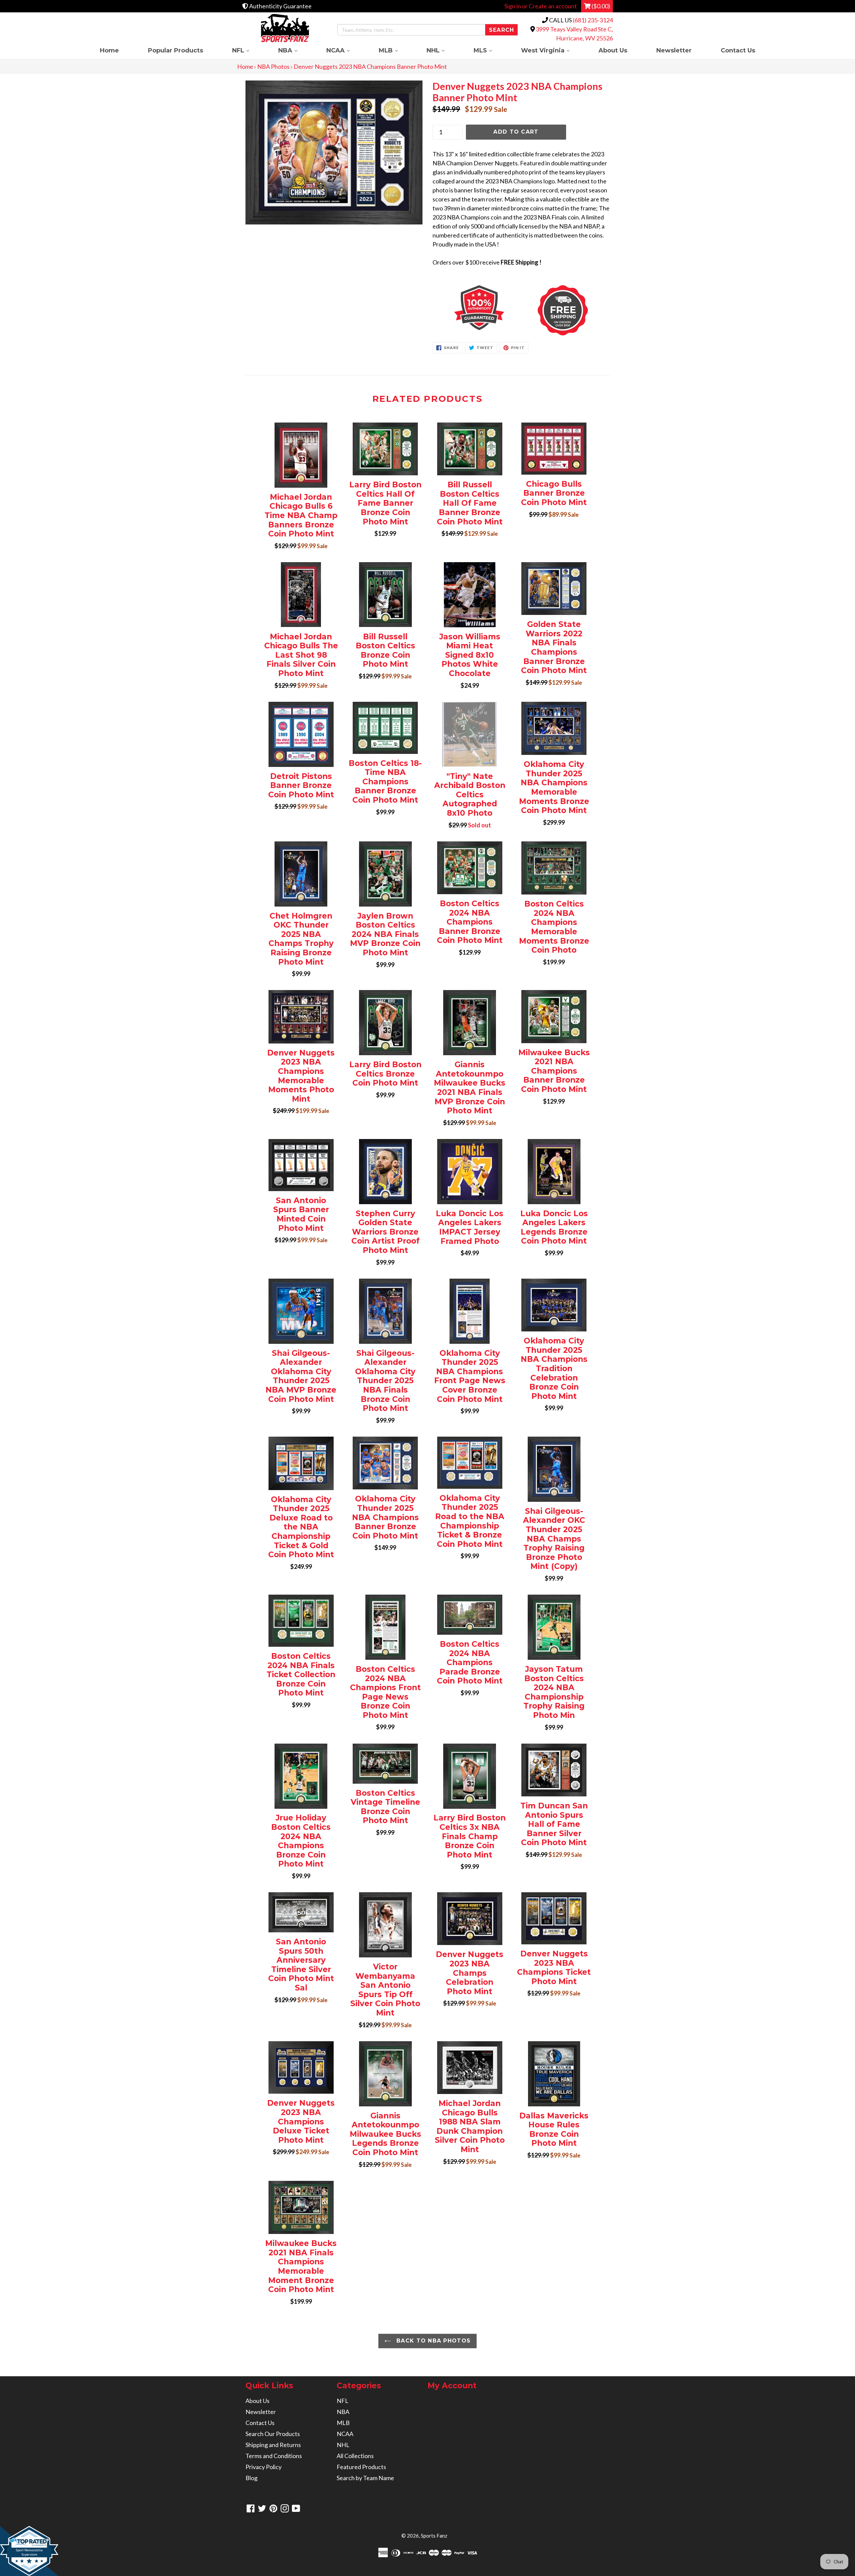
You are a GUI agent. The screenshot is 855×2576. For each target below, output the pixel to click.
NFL (248, 50)
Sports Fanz (434, 2536)
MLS (490, 50)
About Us (613, 50)
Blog (251, 2478)
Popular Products (176, 50)
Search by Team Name (365, 2478)
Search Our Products (273, 2434)
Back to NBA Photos (433, 2341)
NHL (443, 50)
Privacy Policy (264, 2467)
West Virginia (552, 50)
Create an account (553, 6)
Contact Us (738, 50)
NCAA (345, 50)
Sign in (513, 6)
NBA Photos (273, 66)
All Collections (355, 2456)
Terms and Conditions (274, 2456)
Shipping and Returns (273, 2445)
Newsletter (674, 50)
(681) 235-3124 (593, 20)
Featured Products (361, 2467)
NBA (295, 50)
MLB (395, 50)
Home (109, 50)
